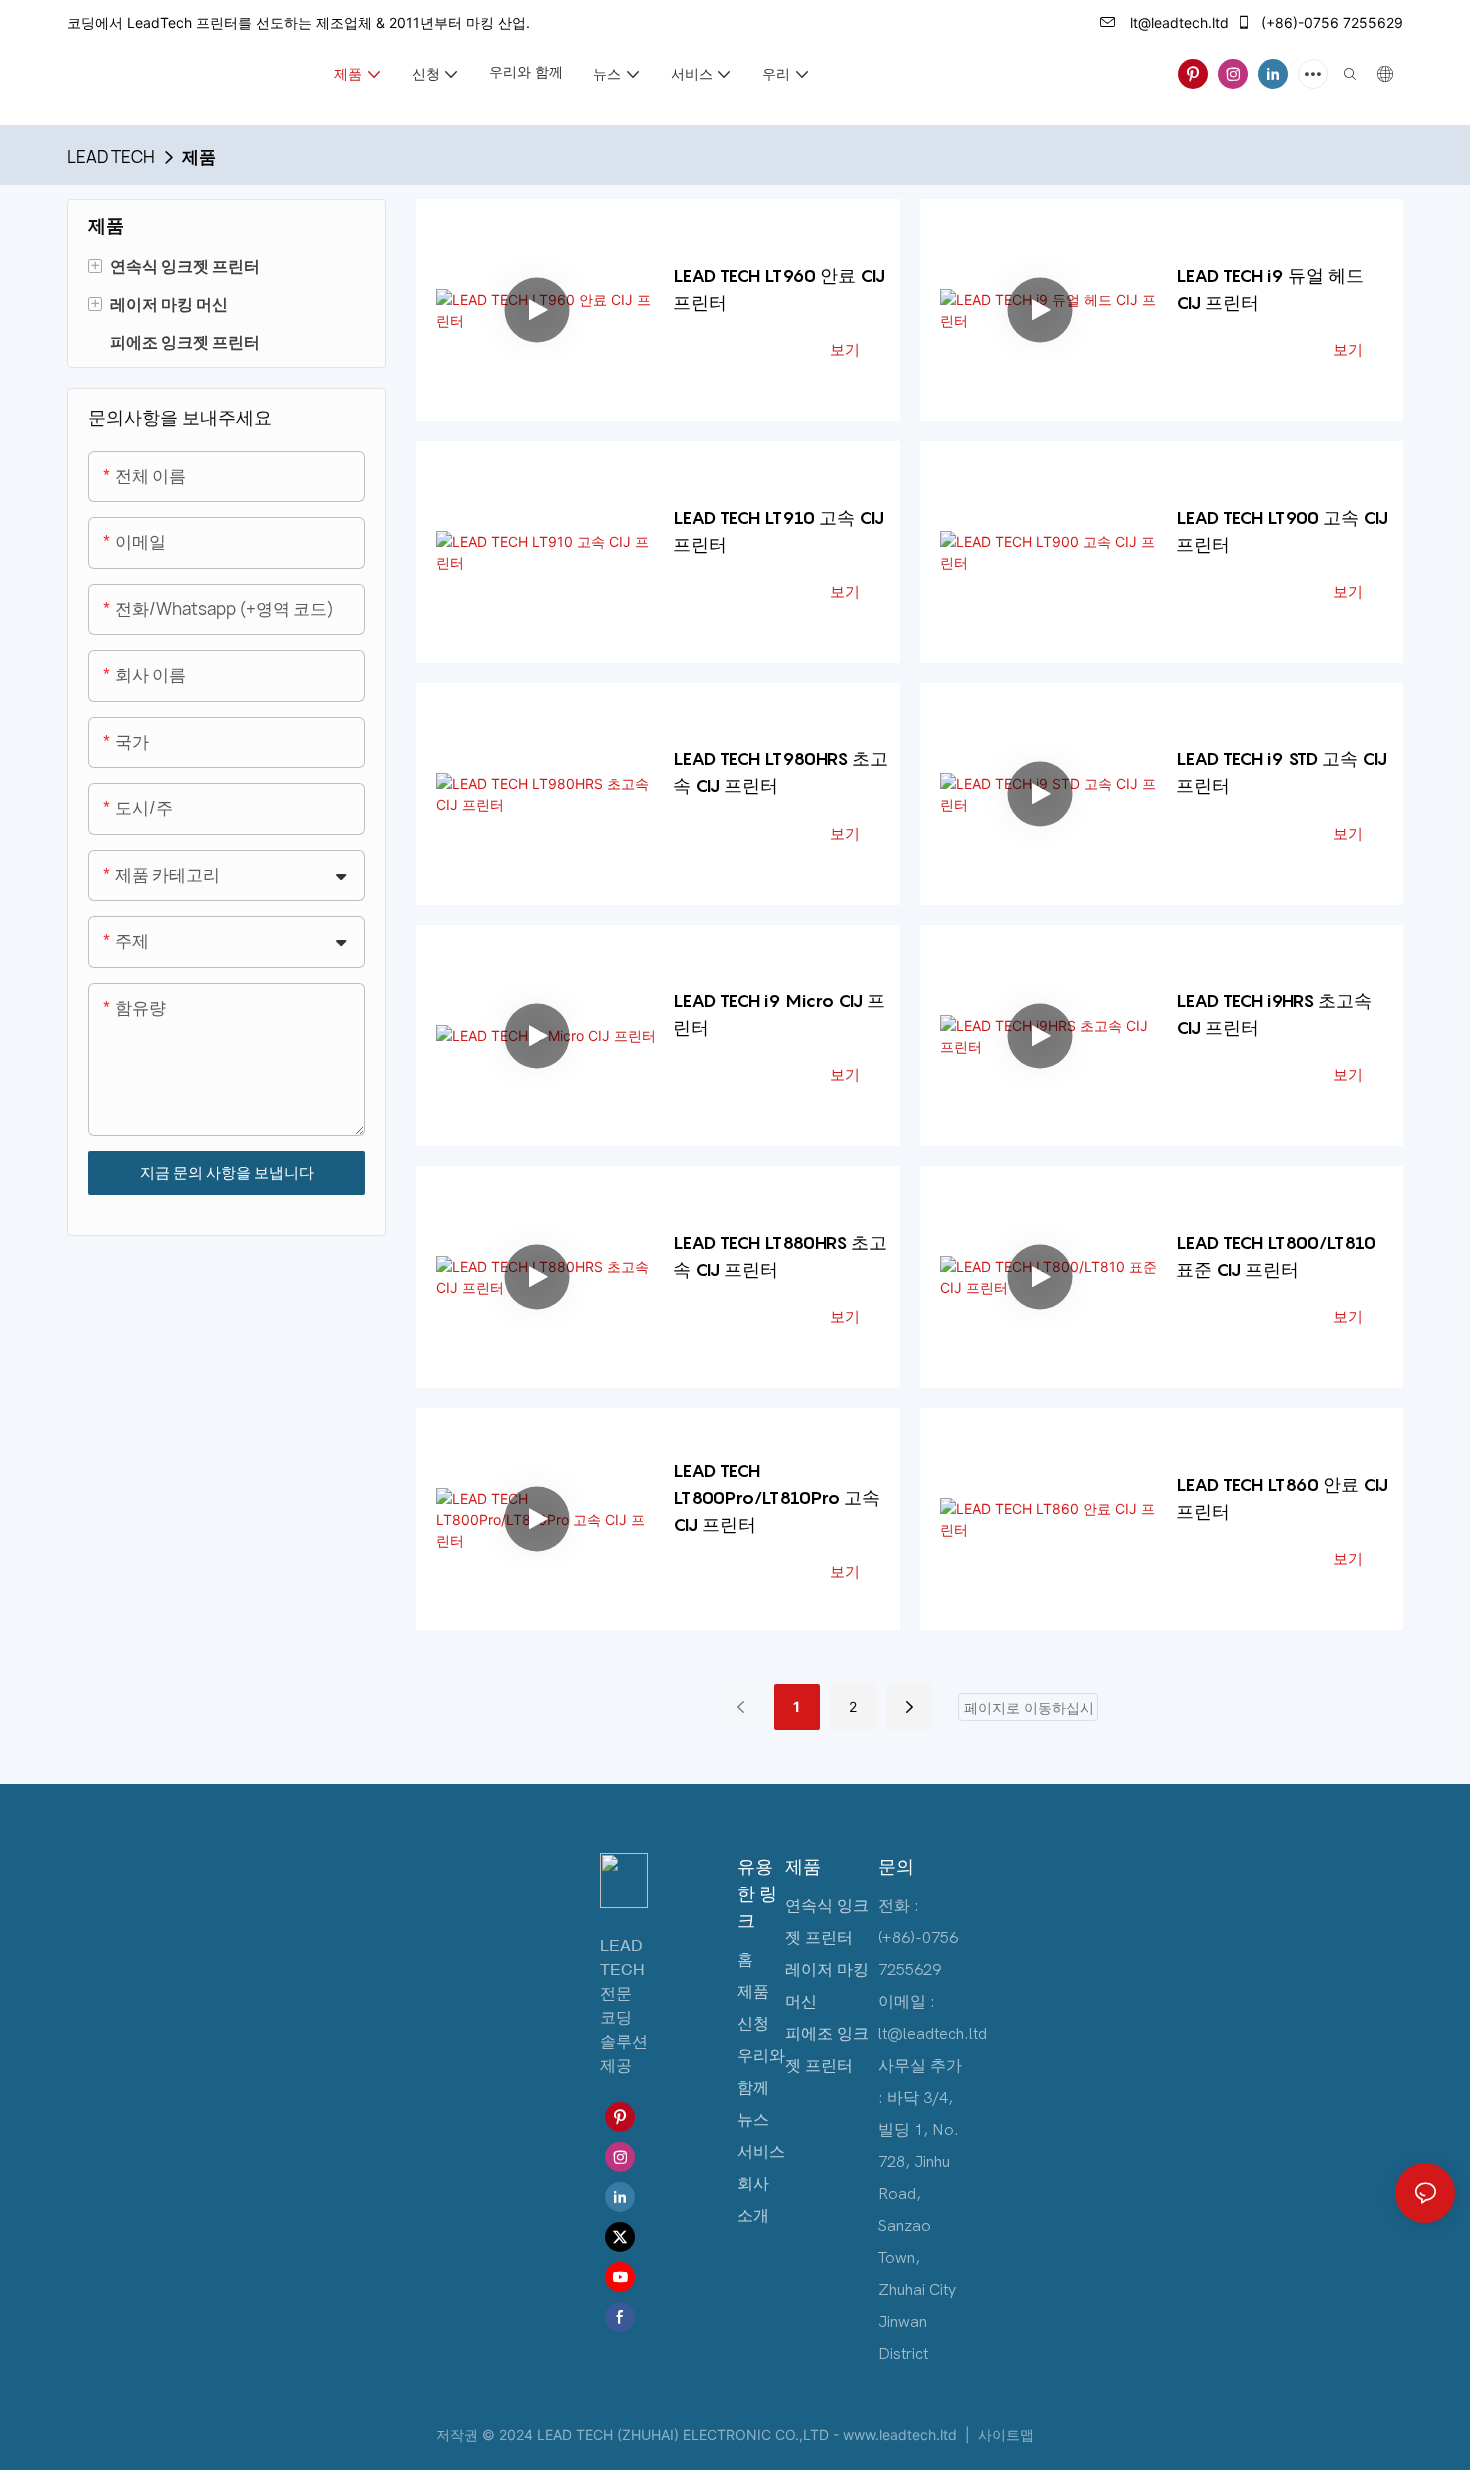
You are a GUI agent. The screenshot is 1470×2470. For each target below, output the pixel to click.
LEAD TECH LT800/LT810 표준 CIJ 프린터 (1276, 1256)
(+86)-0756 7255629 (1330, 22)
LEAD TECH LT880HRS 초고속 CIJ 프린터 (780, 1256)
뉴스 (753, 2120)
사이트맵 (1004, 2434)
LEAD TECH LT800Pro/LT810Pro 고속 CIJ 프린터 (776, 1497)
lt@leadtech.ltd (1177, 22)
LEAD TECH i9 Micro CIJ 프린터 (779, 1014)
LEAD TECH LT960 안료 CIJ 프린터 (779, 289)
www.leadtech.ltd (902, 2434)
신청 (753, 2024)
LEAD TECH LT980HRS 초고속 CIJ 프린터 (780, 772)
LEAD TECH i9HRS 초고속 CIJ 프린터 (1274, 1014)
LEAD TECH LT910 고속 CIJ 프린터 (778, 531)
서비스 (761, 2152)
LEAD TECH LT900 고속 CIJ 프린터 (1282, 531)
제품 (199, 156)
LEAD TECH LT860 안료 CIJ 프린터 (1282, 1498)
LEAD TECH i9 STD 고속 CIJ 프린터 (1281, 772)
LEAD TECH (111, 156)
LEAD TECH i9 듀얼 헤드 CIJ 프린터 (1270, 289)
